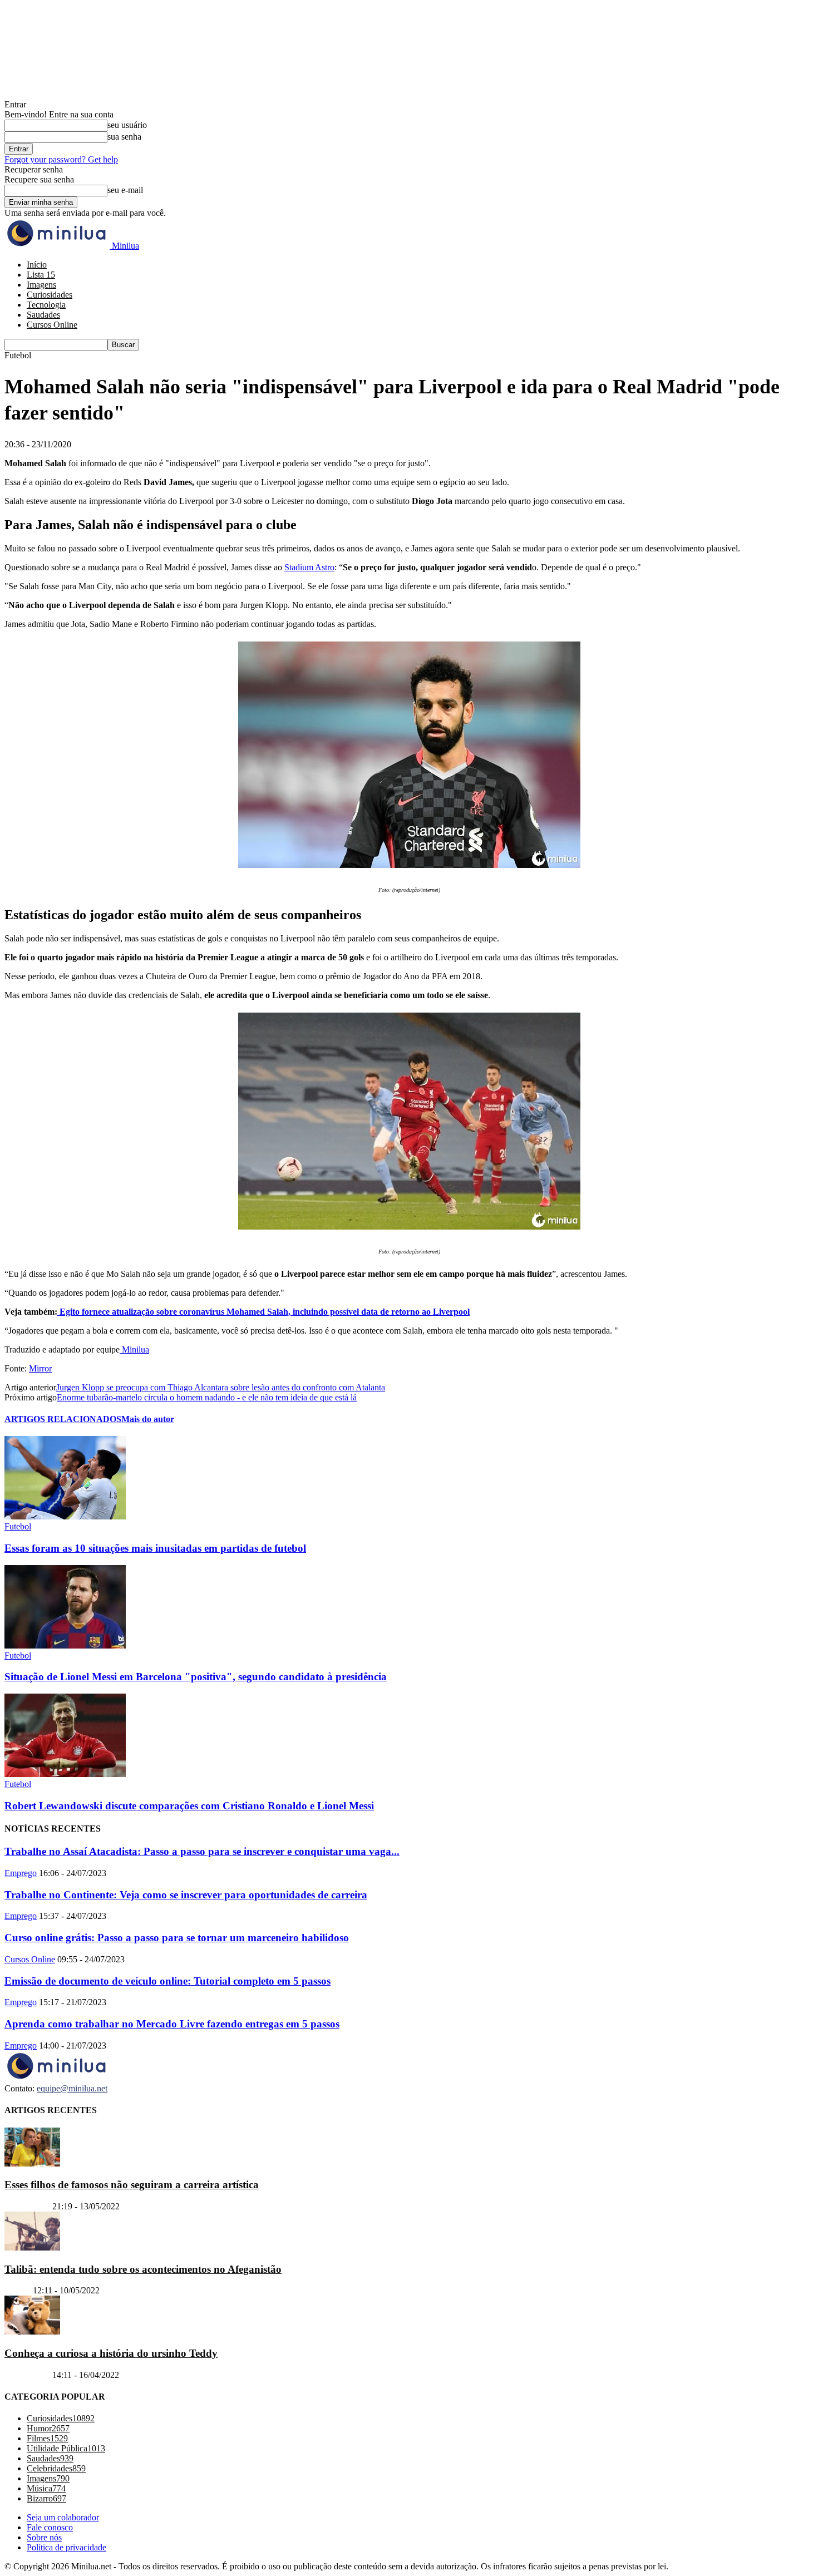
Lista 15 (41, 275)
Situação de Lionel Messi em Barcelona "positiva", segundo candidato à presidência (196, 1677)
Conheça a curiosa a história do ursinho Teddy (111, 2353)
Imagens (41, 285)
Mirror (40, 1368)
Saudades (43, 315)
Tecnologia (46, 305)
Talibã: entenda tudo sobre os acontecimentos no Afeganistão (143, 2269)
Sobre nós (44, 2537)
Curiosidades (50, 295)
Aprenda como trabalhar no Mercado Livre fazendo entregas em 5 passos (172, 2024)
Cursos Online (52, 325)
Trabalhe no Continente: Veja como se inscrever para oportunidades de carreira (186, 1895)
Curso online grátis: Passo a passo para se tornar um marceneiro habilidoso (177, 1938)
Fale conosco (50, 2527)
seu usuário (127, 125)
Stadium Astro (309, 567)
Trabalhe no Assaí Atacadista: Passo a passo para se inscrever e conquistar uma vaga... (202, 1851)
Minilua (134, 1349)
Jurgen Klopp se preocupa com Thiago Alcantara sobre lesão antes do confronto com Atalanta (221, 1387)
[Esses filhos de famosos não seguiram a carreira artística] (32, 2163)
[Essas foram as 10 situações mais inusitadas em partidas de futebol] (65, 1516)
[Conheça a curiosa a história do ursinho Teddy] (32, 2331)
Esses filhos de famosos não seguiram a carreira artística (132, 2185)
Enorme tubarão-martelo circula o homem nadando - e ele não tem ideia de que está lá (207, 1397)
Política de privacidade (66, 2547)
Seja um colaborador (63, 2517)
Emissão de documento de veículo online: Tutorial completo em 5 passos (167, 1981)
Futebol (18, 1526)
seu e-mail (125, 190)
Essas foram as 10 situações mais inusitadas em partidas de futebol (155, 1548)
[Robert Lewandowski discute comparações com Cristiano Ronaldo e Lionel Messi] (65, 1774)
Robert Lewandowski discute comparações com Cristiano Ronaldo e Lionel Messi (189, 1806)
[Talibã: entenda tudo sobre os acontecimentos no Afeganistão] (32, 2247)
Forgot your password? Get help (61, 159)
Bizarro (18, 2290)
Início (37, 265)
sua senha (124, 137)
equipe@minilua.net (72, 2088)
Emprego (21, 1873)
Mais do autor (148, 1419)
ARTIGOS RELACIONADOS (63, 1419)
